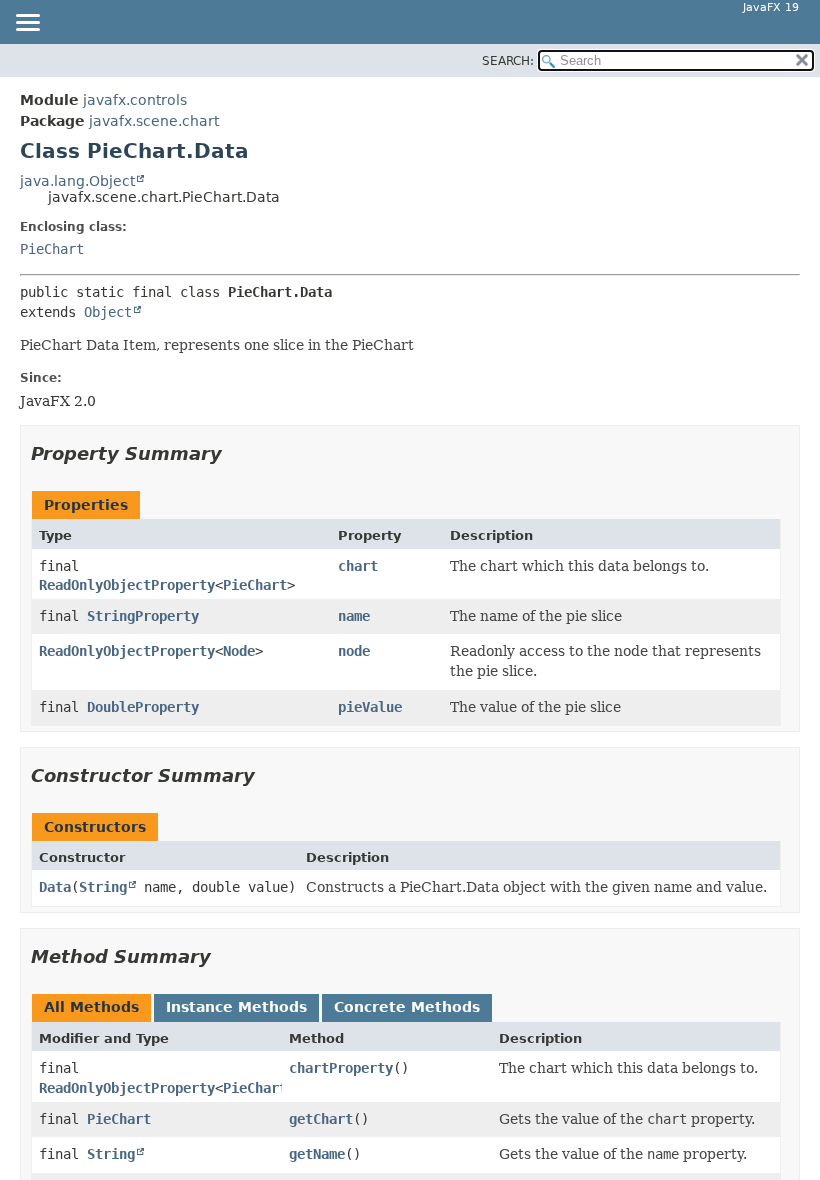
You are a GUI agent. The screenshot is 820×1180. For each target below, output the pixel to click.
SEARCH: (508, 61)
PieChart (52, 249)
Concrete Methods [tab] (407, 1007)
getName (317, 1154)
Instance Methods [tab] (236, 1007)
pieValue (370, 707)
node (354, 651)
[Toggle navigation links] (27, 24)
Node (239, 651)
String (103, 887)
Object (108, 312)
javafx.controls (135, 100)
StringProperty (143, 616)
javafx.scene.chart (154, 121)
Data (55, 887)
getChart (321, 1119)
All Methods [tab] (91, 1007)
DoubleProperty (143, 707)
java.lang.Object (77, 181)
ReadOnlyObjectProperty (127, 585)
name (354, 616)
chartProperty (341, 1068)
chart (358, 566)
